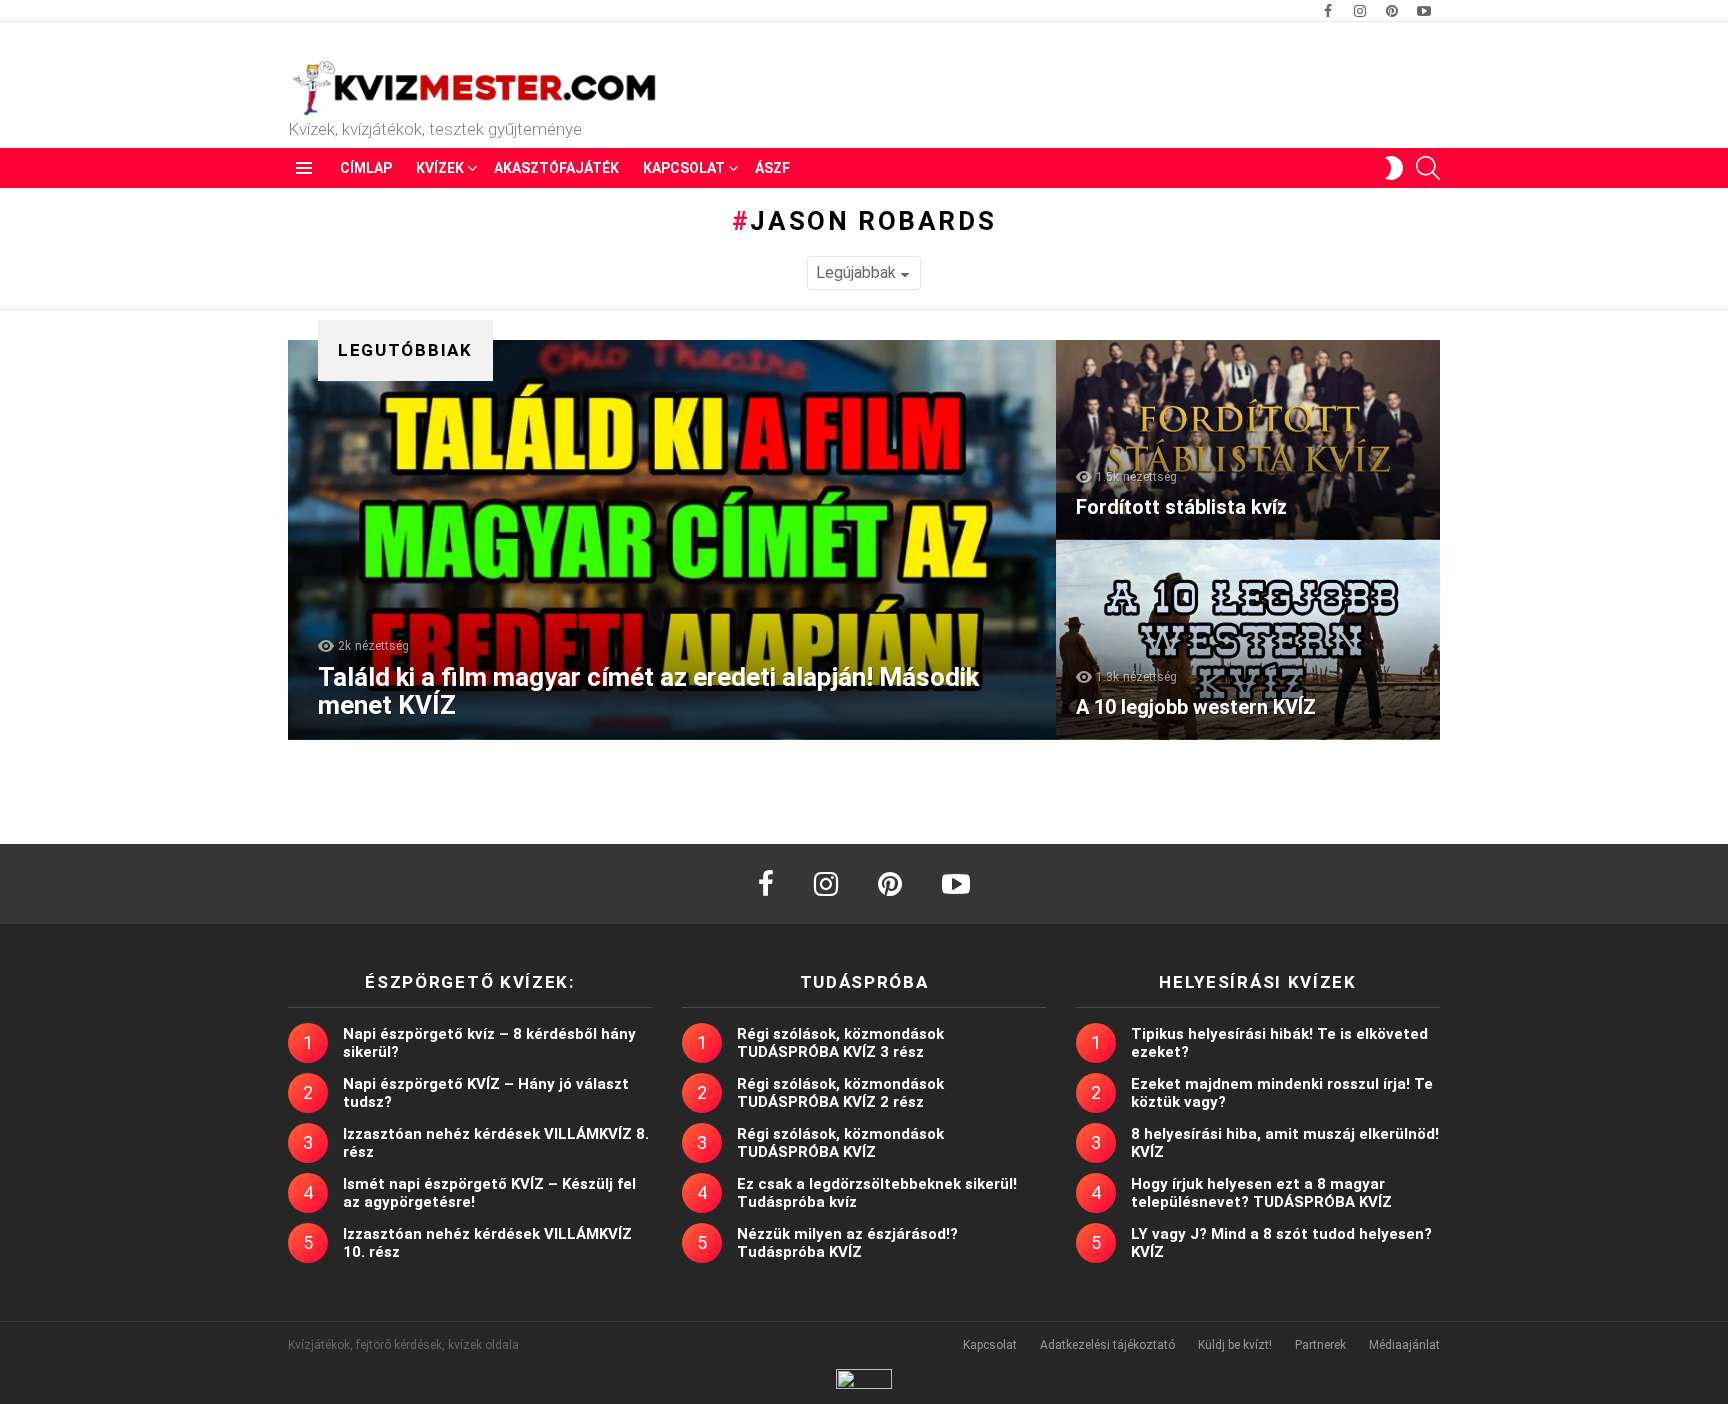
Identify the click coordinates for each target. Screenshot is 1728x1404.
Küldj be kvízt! (1235, 1345)
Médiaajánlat (1404, 1345)
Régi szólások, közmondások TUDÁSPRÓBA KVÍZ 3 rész (840, 1043)
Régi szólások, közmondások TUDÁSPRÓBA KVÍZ (840, 1143)
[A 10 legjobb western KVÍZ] (1248, 640)
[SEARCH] (1428, 168)
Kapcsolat (684, 168)
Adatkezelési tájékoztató (1107, 1345)
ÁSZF (772, 168)
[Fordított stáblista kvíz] (1248, 440)
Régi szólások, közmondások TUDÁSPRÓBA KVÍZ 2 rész (840, 1093)
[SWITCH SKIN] (1394, 168)
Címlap (366, 168)
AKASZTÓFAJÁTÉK (556, 168)
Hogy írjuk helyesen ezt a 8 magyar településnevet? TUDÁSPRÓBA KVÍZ (1261, 1193)
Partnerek (1320, 1345)
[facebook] (766, 884)
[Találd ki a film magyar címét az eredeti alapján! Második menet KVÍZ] (672, 540)
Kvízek (440, 168)
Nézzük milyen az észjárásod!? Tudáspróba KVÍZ (847, 1243)
